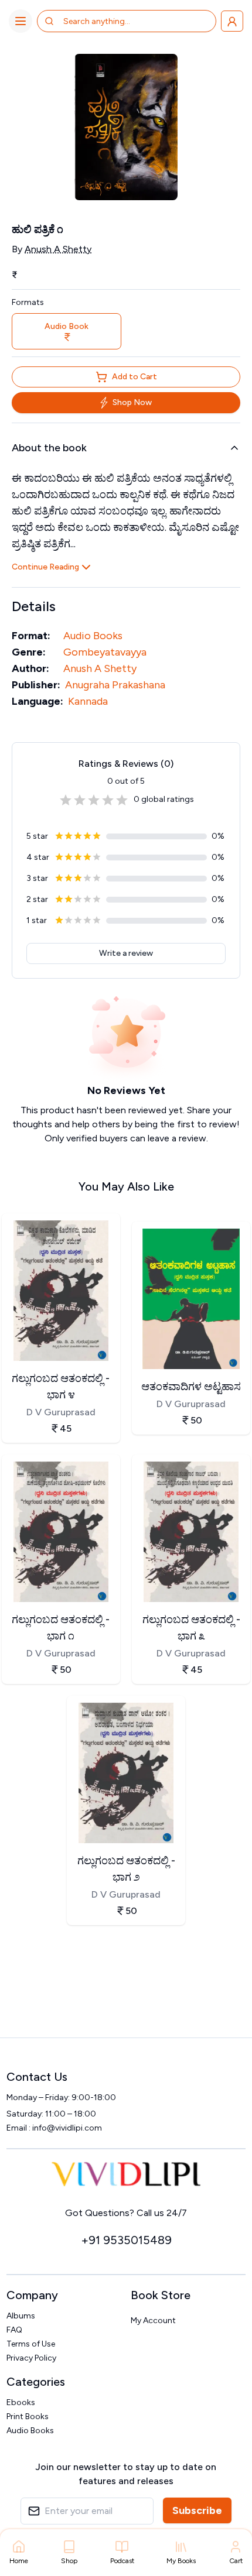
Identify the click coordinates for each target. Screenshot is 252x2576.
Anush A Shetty (58, 249)
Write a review (126, 953)
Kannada (88, 701)
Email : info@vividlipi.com (54, 2128)
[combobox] (110, 21)
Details (34, 606)
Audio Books (93, 636)
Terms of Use (31, 2344)
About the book (49, 448)
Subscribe (197, 2510)
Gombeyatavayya (105, 652)
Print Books (28, 2416)
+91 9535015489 (126, 2240)
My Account (153, 2321)
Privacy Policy (31, 2358)
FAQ (14, 2330)
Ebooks (21, 2402)
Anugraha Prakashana (115, 685)
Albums (21, 2316)
